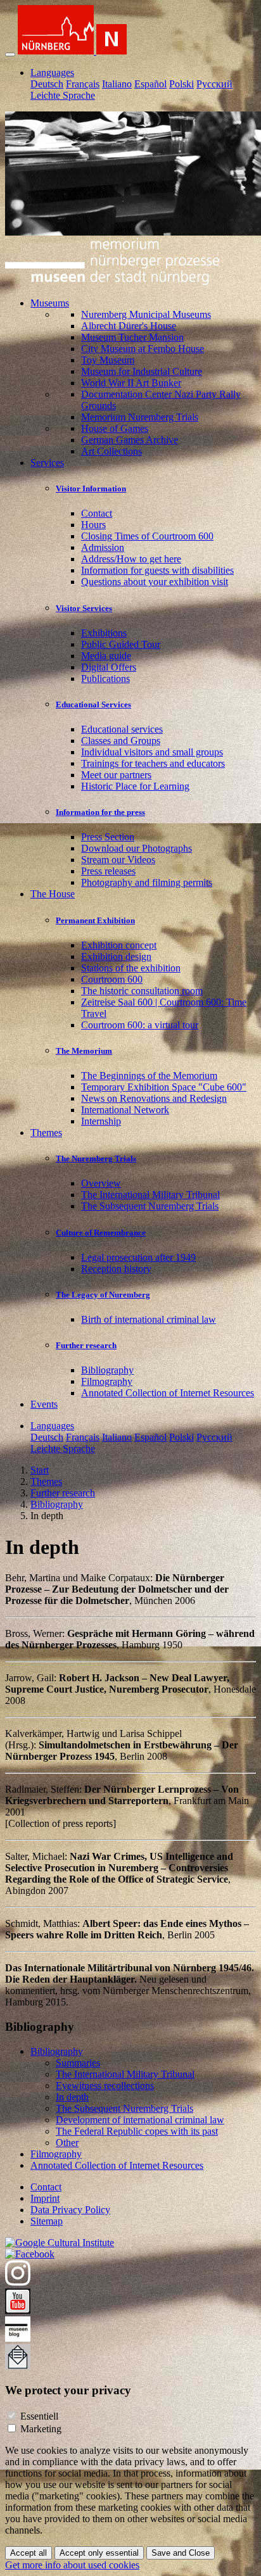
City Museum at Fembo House (143, 349)
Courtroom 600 (112, 979)
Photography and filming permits (147, 882)
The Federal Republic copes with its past (137, 2131)
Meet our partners (116, 775)
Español (150, 84)
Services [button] (47, 463)
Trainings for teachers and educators (153, 763)
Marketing (41, 2429)
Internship (101, 1121)
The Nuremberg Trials (96, 1159)
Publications (105, 679)
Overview (101, 1183)
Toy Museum (108, 360)
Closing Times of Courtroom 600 (147, 536)
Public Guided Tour (121, 644)
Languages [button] (52, 73)
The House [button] (53, 894)
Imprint (45, 2198)
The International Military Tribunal (150, 1195)
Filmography (107, 1381)
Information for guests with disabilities (157, 570)
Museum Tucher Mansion (132, 337)
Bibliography (107, 1370)
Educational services (122, 729)
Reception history (116, 1269)
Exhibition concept (119, 945)
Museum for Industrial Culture (142, 371)
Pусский (214, 84)
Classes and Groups (121, 741)
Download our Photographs (137, 848)
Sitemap (47, 2221)
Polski (181, 84)
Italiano (117, 84)
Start (40, 1470)
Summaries (78, 2063)
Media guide (106, 656)
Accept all (29, 2553)
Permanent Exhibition (95, 920)
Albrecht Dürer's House (129, 326)
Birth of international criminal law (149, 1319)
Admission (103, 547)
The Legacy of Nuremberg (103, 1295)
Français (83, 84)
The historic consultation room (142, 991)
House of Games (115, 428)
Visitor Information (91, 489)
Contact (97, 513)
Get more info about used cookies (72, 2565)
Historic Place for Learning (135, 786)
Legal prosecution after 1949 (138, 1257)
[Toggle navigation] (10, 54)
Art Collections (111, 451)
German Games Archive (130, 440)
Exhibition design (116, 957)
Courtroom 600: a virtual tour (140, 1025)
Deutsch (47, 84)
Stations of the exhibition (131, 968)
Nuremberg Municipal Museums (146, 314)
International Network (125, 1110)
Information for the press (100, 812)
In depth (72, 2097)
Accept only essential (99, 2553)
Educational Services (93, 704)
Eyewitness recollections (105, 2086)
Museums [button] (50, 303)
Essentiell (39, 2416)
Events (44, 1404)
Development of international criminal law (140, 2120)
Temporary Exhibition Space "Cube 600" (164, 1087)
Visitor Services (84, 608)
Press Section (108, 837)
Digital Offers (109, 667)
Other (67, 2143)
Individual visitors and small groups (152, 752)
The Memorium (84, 1051)
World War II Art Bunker (131, 383)
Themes (46, 1481)
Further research (86, 1345)
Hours (93, 525)
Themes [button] (46, 1133)
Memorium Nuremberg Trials (140, 417)
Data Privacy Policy (70, 2210)
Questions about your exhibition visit (155, 582)
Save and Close (181, 2553)
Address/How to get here (131, 559)
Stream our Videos (118, 860)
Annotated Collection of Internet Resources (168, 1393)
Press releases (108, 871)
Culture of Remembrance (101, 1233)
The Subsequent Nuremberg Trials (150, 1206)
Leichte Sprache (63, 95)
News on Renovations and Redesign (154, 1098)
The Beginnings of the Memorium (149, 1076)
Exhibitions (104, 633)
